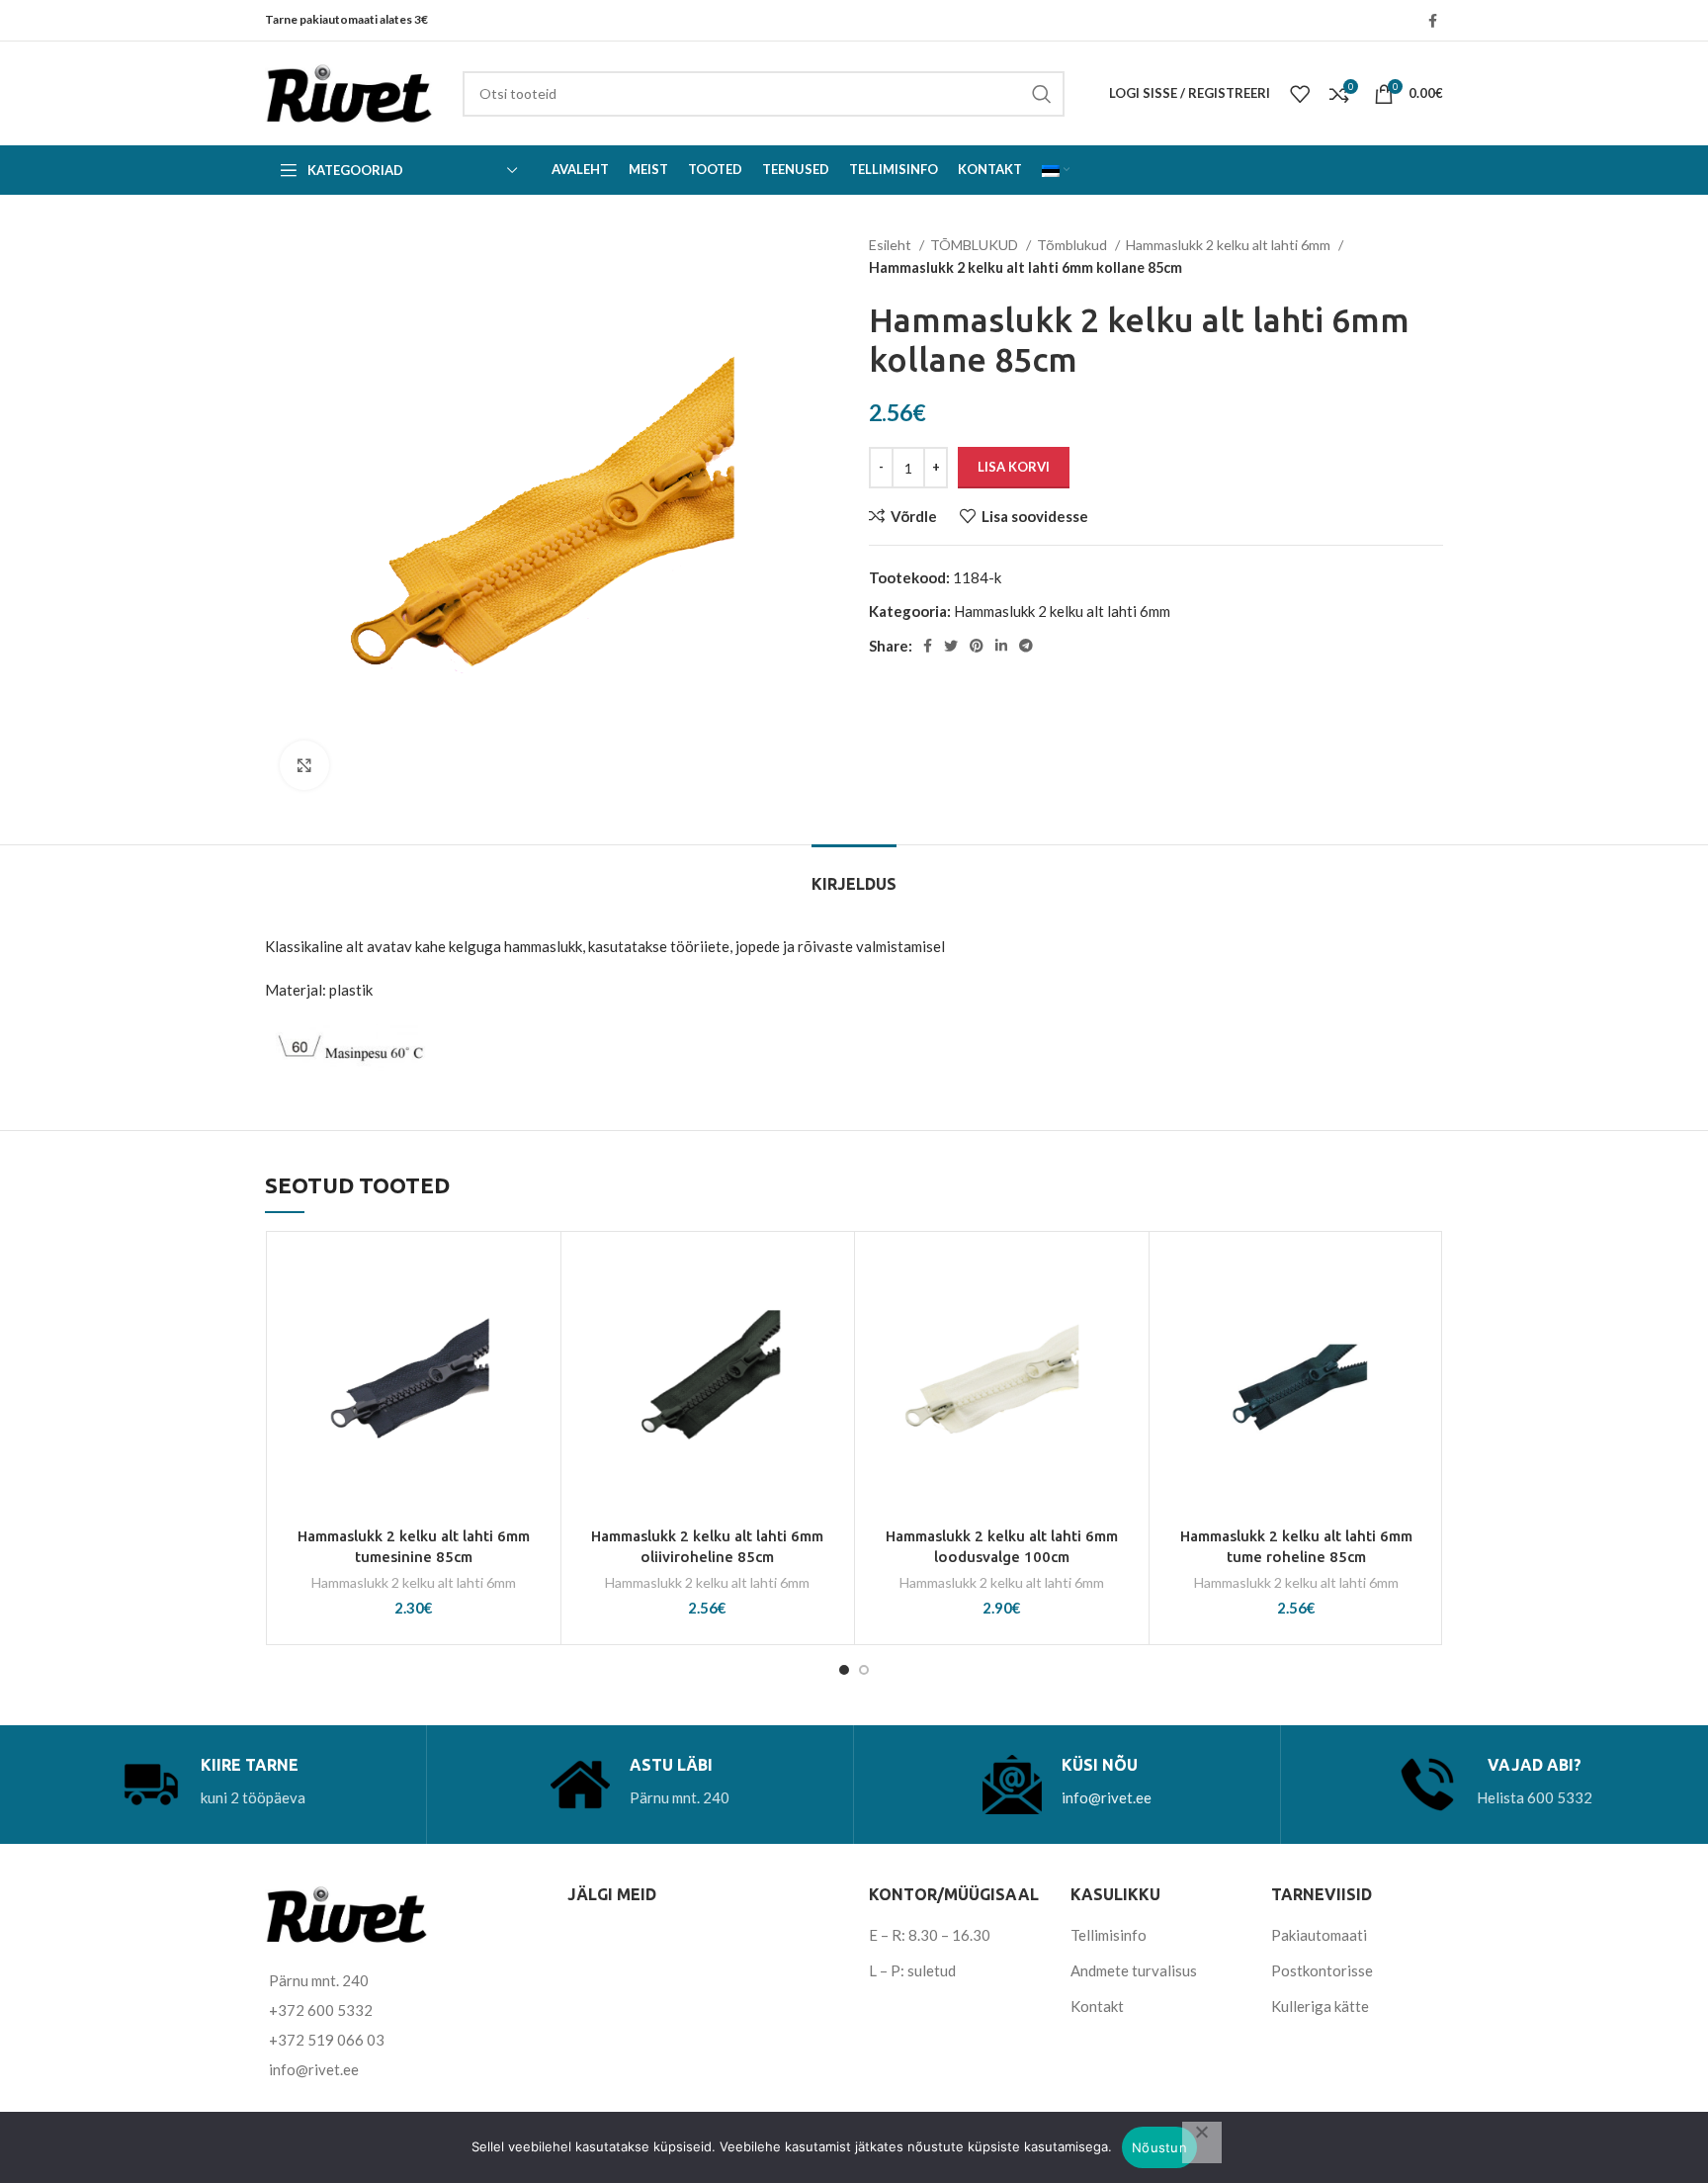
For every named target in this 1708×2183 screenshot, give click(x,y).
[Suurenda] (304, 765)
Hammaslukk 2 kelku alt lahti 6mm (1230, 245)
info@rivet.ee (1107, 1797)
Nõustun (1159, 2147)
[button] (536, 1318)
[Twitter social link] (951, 646)
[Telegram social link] (1026, 646)
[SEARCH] (1042, 94)
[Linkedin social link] (1001, 646)
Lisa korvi (1014, 467)
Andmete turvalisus (1134, 1970)
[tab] (854, 874)
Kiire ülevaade (536, 1363)
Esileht (892, 245)
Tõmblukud (1073, 245)
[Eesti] (1056, 170)
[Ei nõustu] (1202, 2142)
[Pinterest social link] (977, 646)
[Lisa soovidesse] (536, 1274)
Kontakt (1097, 2006)
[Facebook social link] (1433, 21)
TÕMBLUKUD (976, 245)
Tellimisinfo (1109, 1935)
